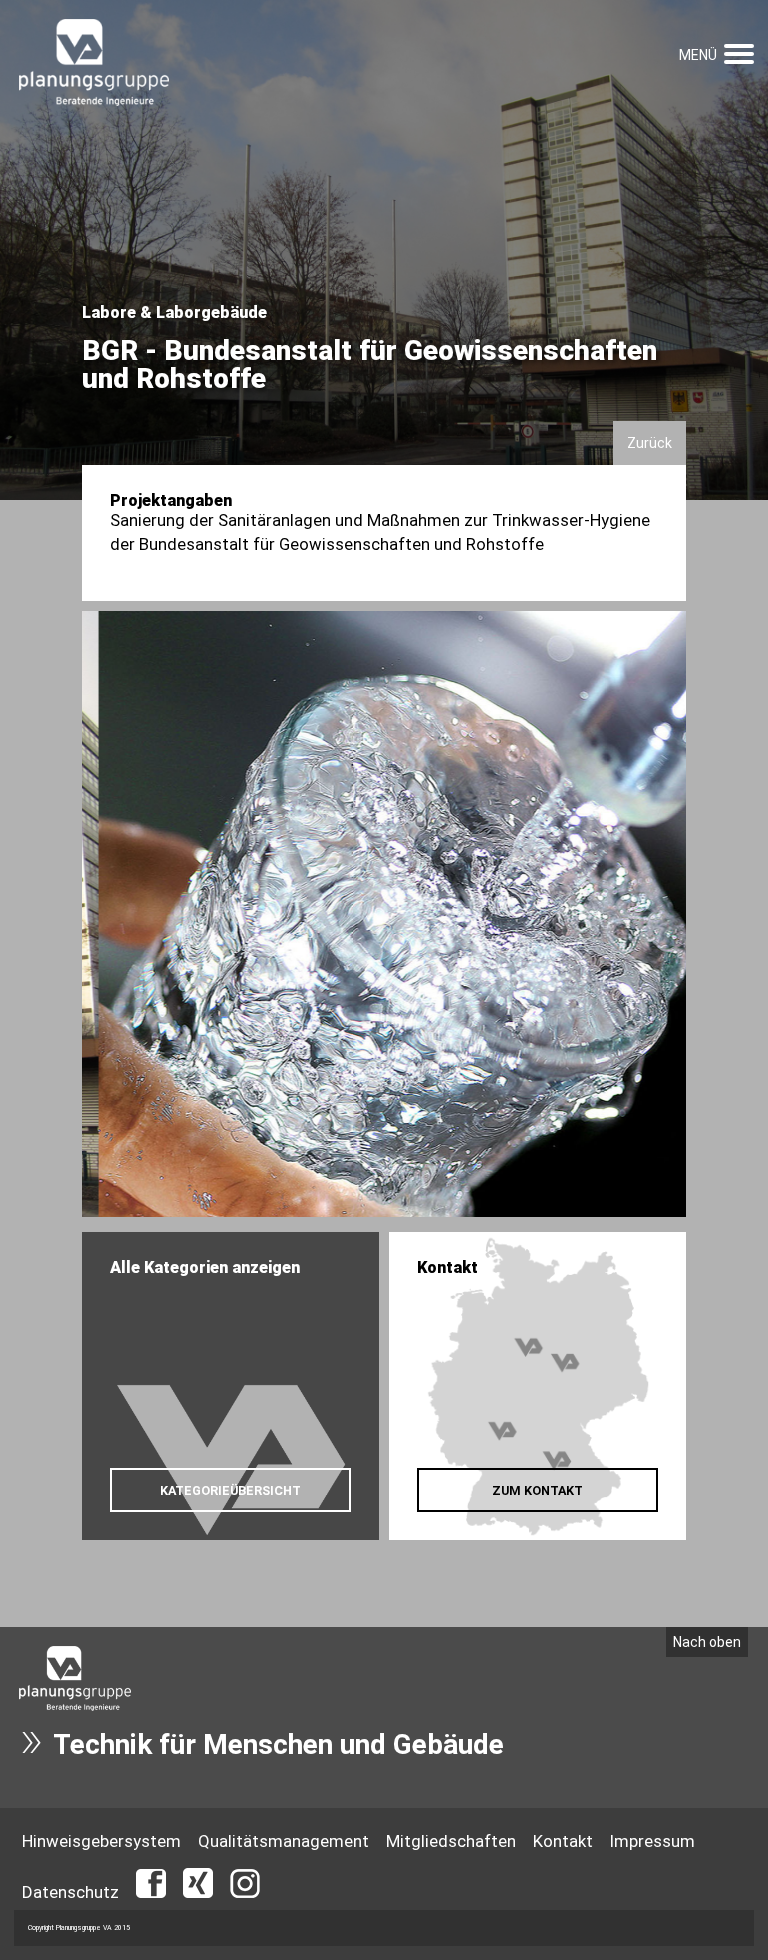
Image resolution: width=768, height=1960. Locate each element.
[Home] (94, 64)
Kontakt (563, 1841)
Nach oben (707, 1642)
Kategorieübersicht (230, 1490)
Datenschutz (70, 1892)
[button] (739, 51)
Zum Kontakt (537, 1490)
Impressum (652, 1841)
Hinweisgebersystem (101, 1841)
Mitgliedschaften (451, 1841)
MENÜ (698, 55)
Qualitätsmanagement (283, 1841)
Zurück (649, 443)
